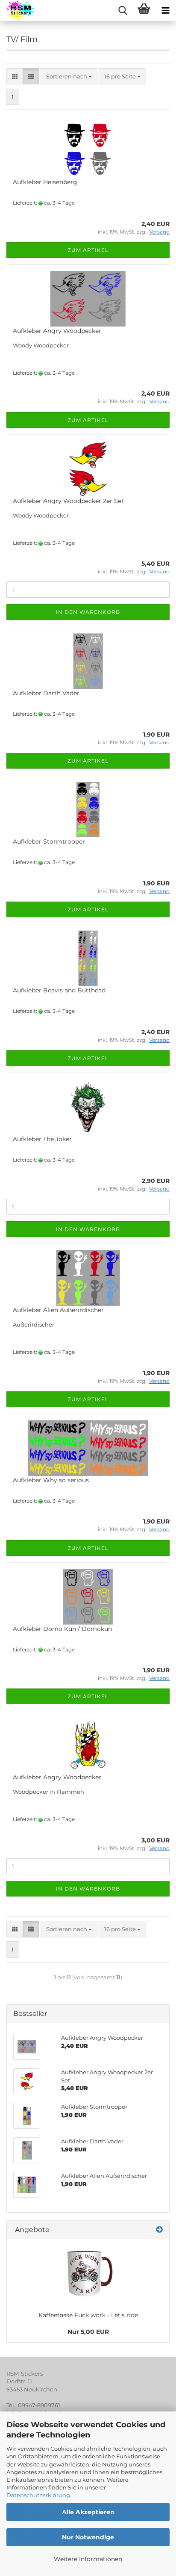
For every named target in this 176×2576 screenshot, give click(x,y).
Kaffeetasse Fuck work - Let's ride (88, 2315)
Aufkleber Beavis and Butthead (59, 990)
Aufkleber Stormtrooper (49, 841)
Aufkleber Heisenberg (45, 182)
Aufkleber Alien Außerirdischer (58, 1310)
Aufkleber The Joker (42, 1139)
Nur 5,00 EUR (88, 2332)
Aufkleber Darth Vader (46, 693)
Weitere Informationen (88, 2559)
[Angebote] (159, 2230)
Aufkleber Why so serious (51, 1480)
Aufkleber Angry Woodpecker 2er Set (68, 501)
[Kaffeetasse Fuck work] (88, 2273)
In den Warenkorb (88, 612)
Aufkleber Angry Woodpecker (57, 331)
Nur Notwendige (88, 2537)
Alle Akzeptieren (88, 2512)
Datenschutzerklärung (38, 2495)
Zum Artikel (88, 250)
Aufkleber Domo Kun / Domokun (62, 1629)
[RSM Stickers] (17, 11)
